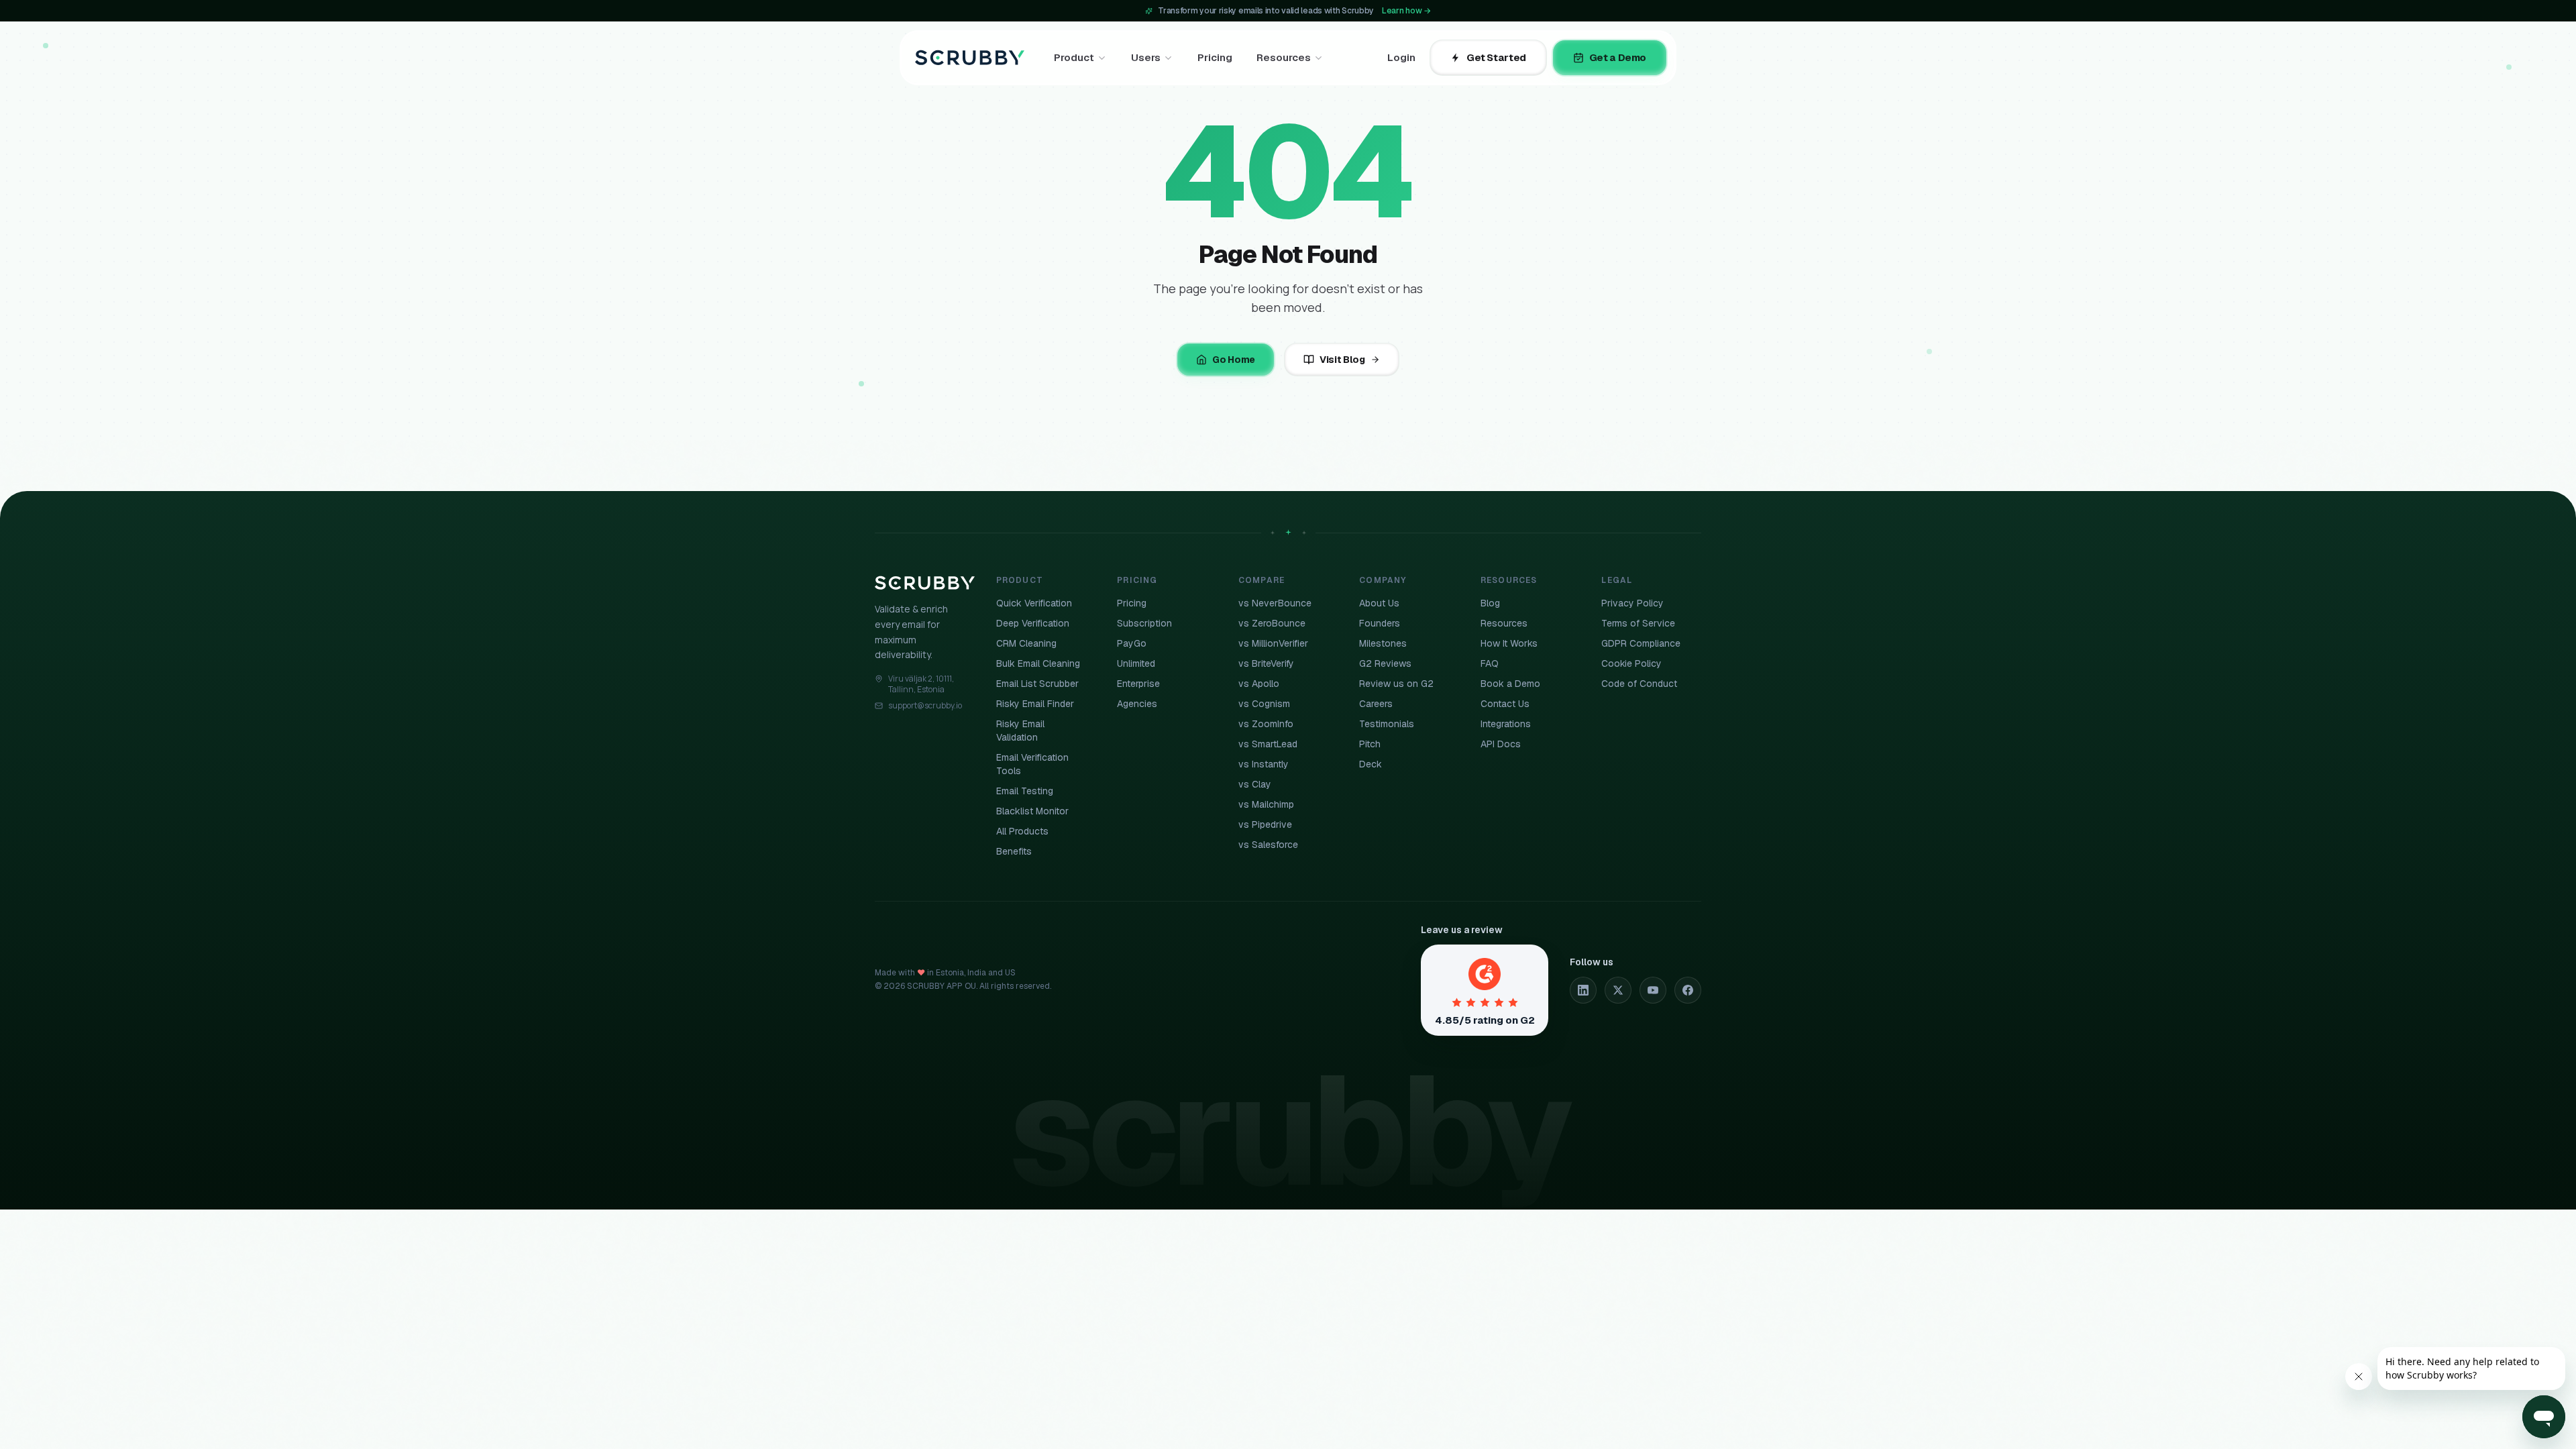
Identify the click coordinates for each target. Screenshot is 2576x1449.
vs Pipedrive (1265, 824)
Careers (1376, 704)
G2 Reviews (1385, 663)
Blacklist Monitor (1032, 811)
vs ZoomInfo (1266, 724)
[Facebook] (1688, 990)
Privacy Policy (1632, 603)
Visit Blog (1342, 360)
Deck (1371, 764)
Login (1401, 57)
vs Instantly (1264, 764)
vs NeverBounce (1275, 603)
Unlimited (1136, 663)
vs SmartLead (1268, 744)
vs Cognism (1264, 704)
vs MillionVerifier (1273, 643)
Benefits (1014, 851)
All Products (1022, 831)
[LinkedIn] (1583, 990)
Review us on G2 (1396, 684)
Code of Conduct (1639, 684)
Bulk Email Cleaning (1038, 663)
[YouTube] (1653, 990)
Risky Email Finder (1035, 704)
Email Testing (1025, 791)
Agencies (1137, 704)
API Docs (1501, 744)
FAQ (1490, 663)
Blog (1490, 603)
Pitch (1370, 744)
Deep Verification (1033, 623)
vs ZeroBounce (1272, 623)
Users (1146, 57)
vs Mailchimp (1266, 804)
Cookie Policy (1631, 663)
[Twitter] (1618, 990)
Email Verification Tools (1032, 764)
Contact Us (1505, 704)
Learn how (1406, 11)
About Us (1379, 603)
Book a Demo (1510, 684)
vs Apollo (1259, 684)
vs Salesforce (1268, 845)
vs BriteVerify (1266, 663)
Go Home (1234, 360)
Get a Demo (1618, 57)
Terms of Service (1638, 623)
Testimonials (1387, 724)
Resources (1284, 57)
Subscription (1144, 623)
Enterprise (1138, 684)
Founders (1380, 623)
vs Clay (1255, 784)
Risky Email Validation (1020, 731)
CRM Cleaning (1026, 643)
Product (1074, 57)
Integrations (1506, 724)
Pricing (1215, 57)
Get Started (1496, 57)
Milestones (1383, 643)
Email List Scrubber (1037, 684)
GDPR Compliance (1641, 643)
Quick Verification (1034, 603)
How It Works (1509, 643)
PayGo (1132, 643)
